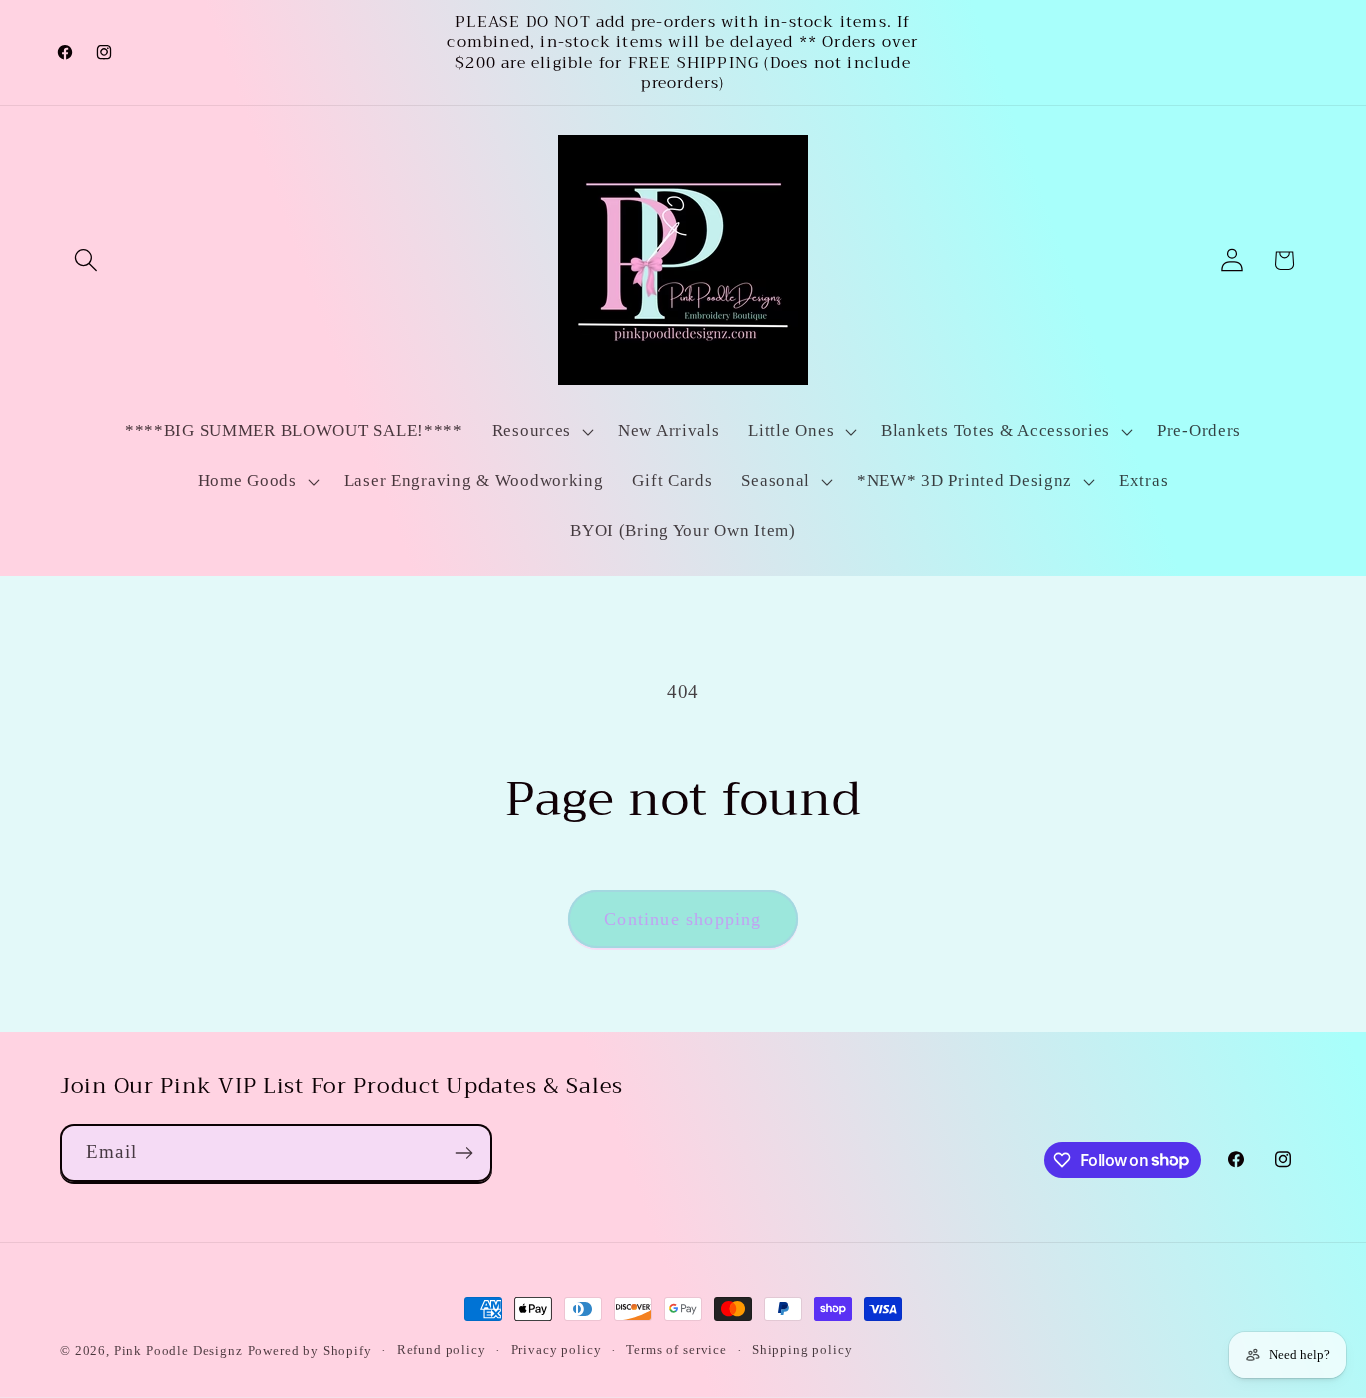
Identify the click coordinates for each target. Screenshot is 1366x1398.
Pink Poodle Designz (178, 1350)
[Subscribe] (463, 1153)
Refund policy (441, 1349)
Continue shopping (682, 919)
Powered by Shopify (310, 1350)
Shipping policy (802, 1349)
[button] (86, 260)
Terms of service (676, 1349)
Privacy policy (556, 1349)
